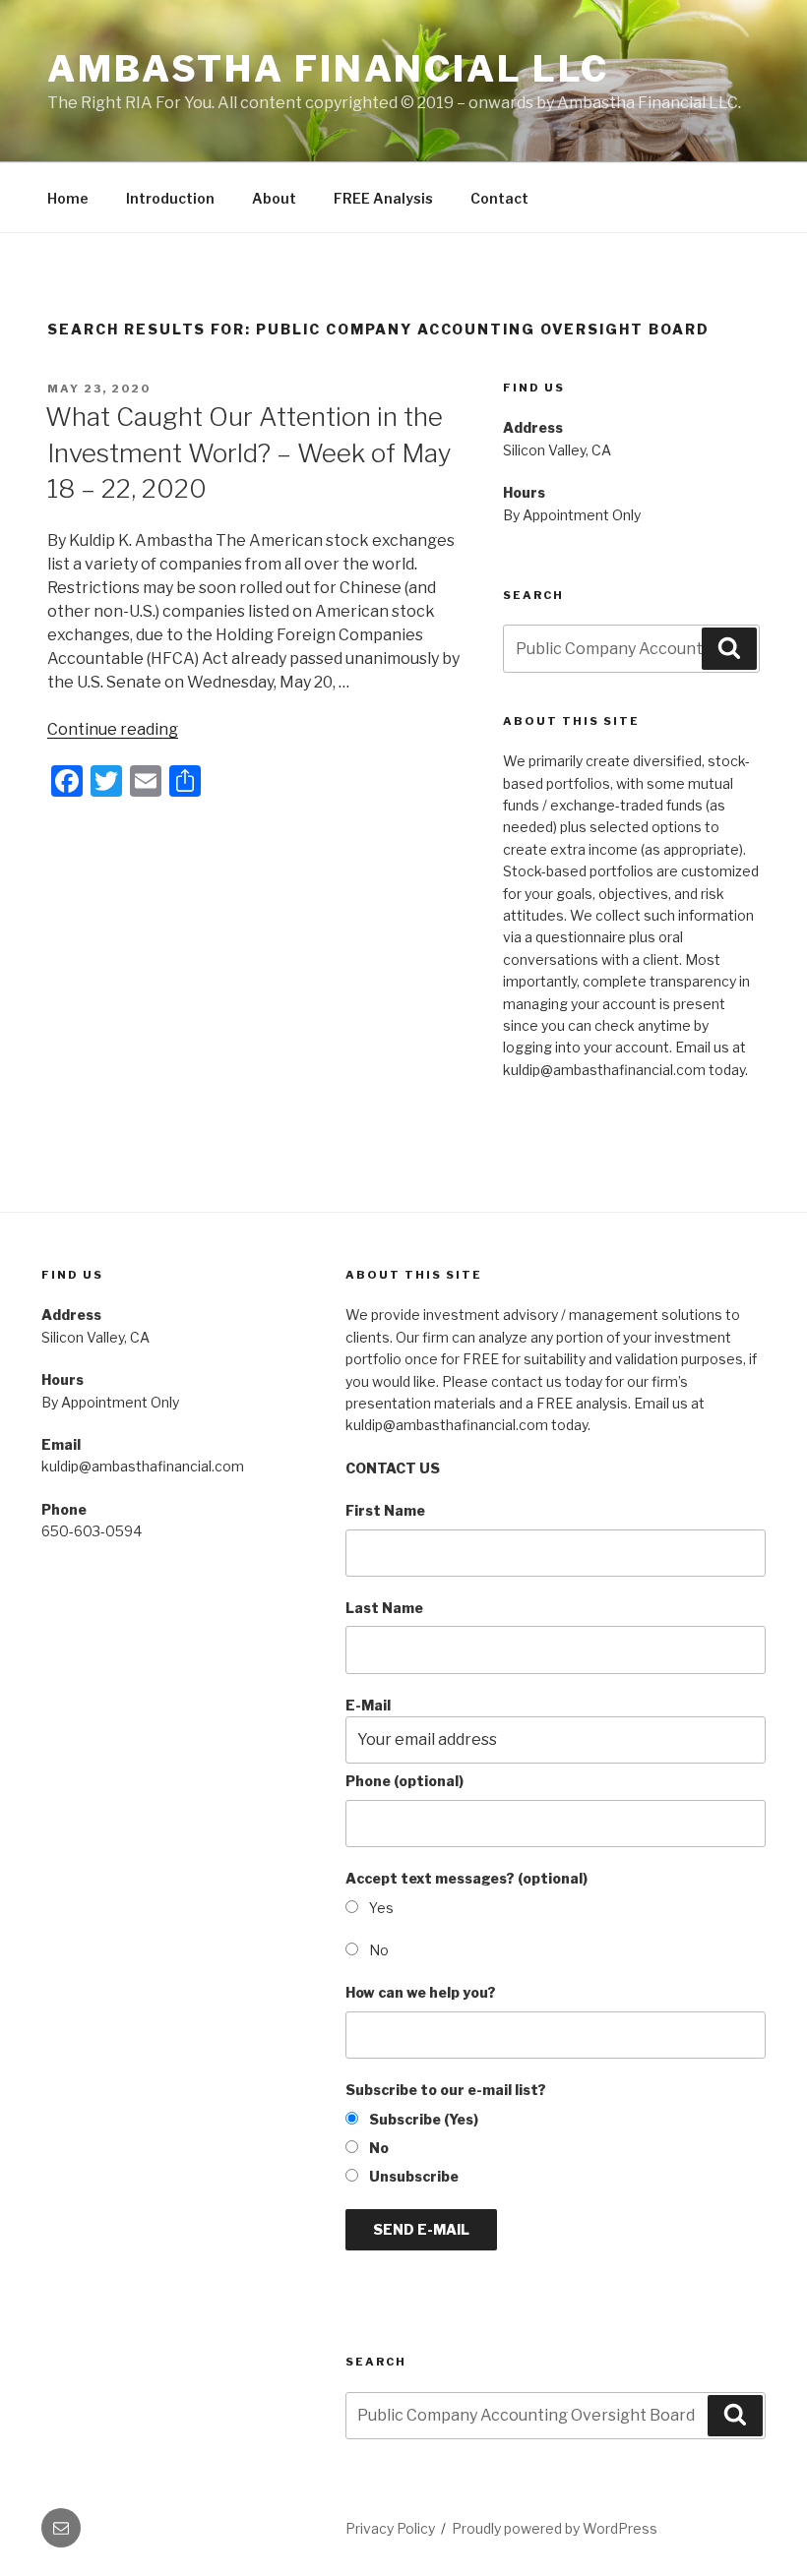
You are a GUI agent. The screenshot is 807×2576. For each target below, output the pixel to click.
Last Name (384, 1608)
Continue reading (113, 729)
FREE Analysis (383, 198)
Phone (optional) (404, 1781)
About (274, 198)
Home (68, 198)
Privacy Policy (390, 2528)
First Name (385, 1510)
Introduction (170, 198)
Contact (499, 198)
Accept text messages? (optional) (466, 1878)
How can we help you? (421, 1992)
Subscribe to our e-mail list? (446, 2090)
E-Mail (368, 1705)
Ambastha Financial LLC (328, 69)
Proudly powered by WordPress (555, 2528)
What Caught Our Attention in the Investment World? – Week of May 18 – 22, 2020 (248, 452)
